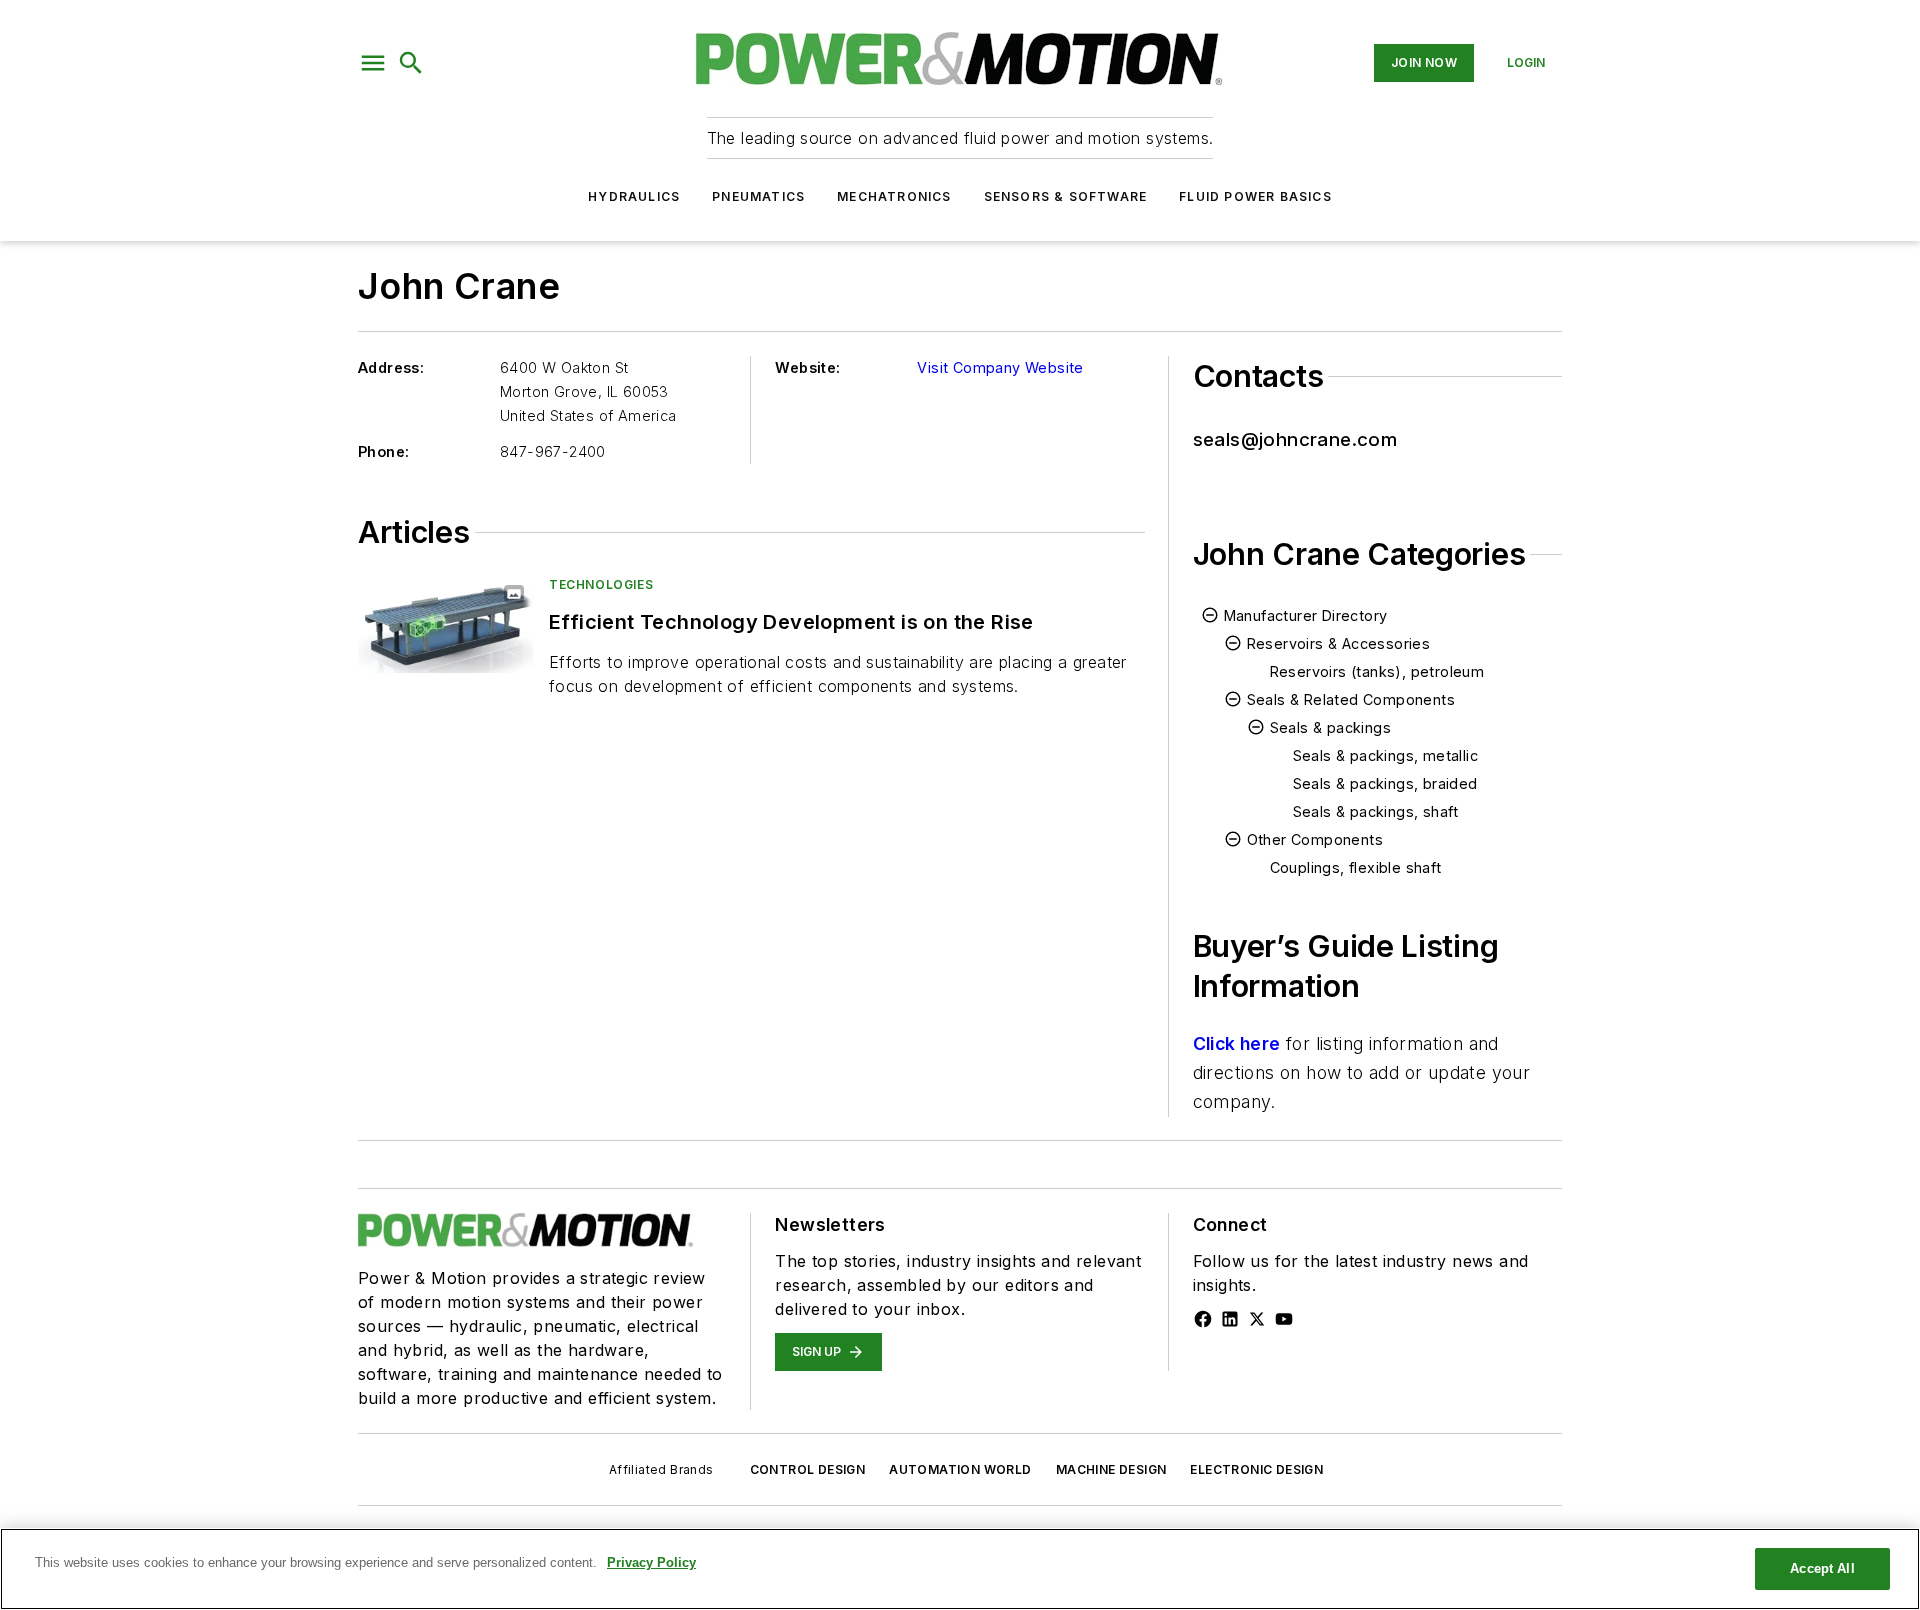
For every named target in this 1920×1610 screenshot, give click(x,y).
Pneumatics (758, 196)
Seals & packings (1330, 727)
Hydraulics (634, 196)
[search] (411, 63)
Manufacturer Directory (1306, 615)
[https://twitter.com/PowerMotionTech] (1257, 1319)
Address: (391, 367)
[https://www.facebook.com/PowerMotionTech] (1203, 1319)
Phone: (383, 451)
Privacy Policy (651, 1562)
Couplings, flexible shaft (1356, 867)
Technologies (601, 584)
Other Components (1315, 839)
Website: (807, 367)
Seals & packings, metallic (1385, 755)
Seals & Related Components (1351, 699)
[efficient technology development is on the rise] (445, 624)
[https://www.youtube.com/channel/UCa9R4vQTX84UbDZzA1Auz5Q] (1284, 1319)
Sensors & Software (1066, 196)
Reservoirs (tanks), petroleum (1377, 671)
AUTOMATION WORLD (960, 1469)
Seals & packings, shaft (1376, 811)
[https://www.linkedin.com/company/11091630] (1230, 1319)
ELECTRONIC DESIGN (1256, 1469)
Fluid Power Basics (1255, 196)
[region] (960, 1569)
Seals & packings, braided (1385, 783)
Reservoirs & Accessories (1339, 643)
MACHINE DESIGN (1111, 1469)
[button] (373, 63)
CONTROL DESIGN (808, 1469)
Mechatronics (894, 196)
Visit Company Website (1000, 367)
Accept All (1822, 1568)
